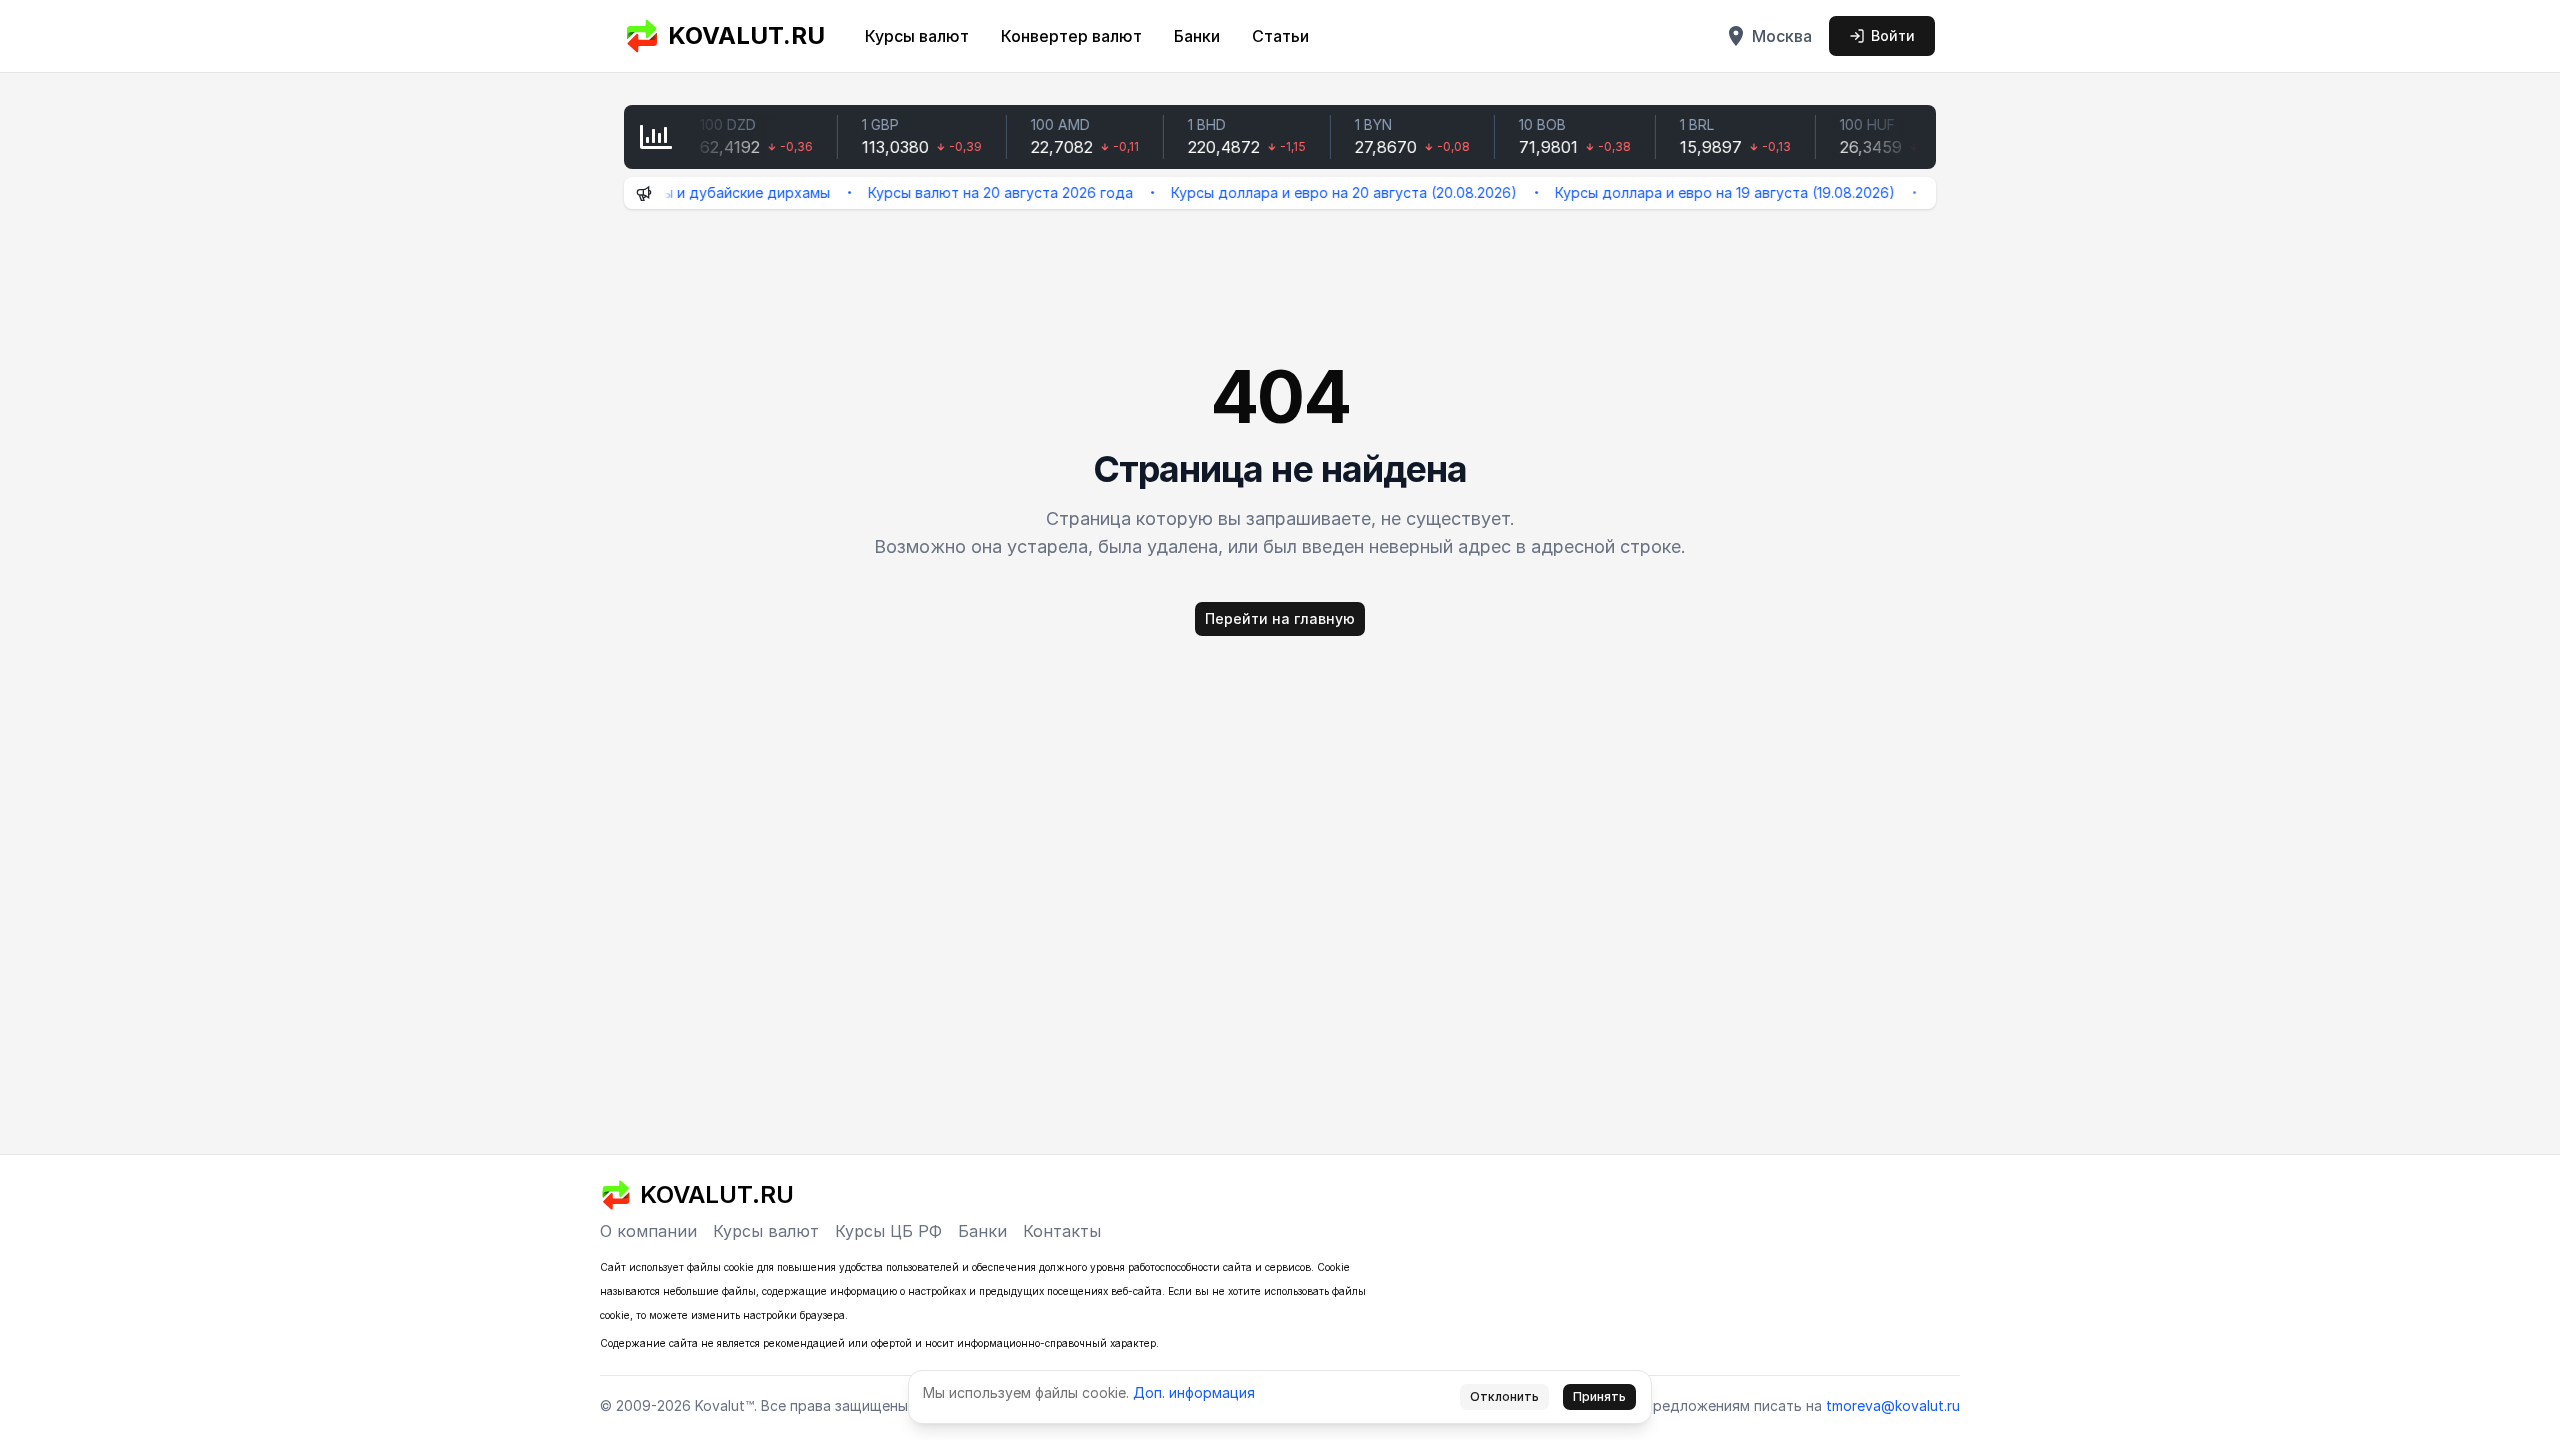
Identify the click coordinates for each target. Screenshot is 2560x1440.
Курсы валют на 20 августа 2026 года (968, 192)
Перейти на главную (1280, 618)
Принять (1599, 1396)
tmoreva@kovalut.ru (1893, 1405)
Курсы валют (917, 36)
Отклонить (1504, 1396)
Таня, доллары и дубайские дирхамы (668, 192)
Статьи (1280, 36)
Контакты (1062, 1231)
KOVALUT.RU (746, 35)
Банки (1197, 36)
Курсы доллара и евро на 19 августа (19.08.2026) (1693, 192)
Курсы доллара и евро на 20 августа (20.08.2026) (1312, 192)
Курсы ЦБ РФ (888, 1231)
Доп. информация (1194, 1392)
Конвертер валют (1071, 36)
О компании (648, 1231)
